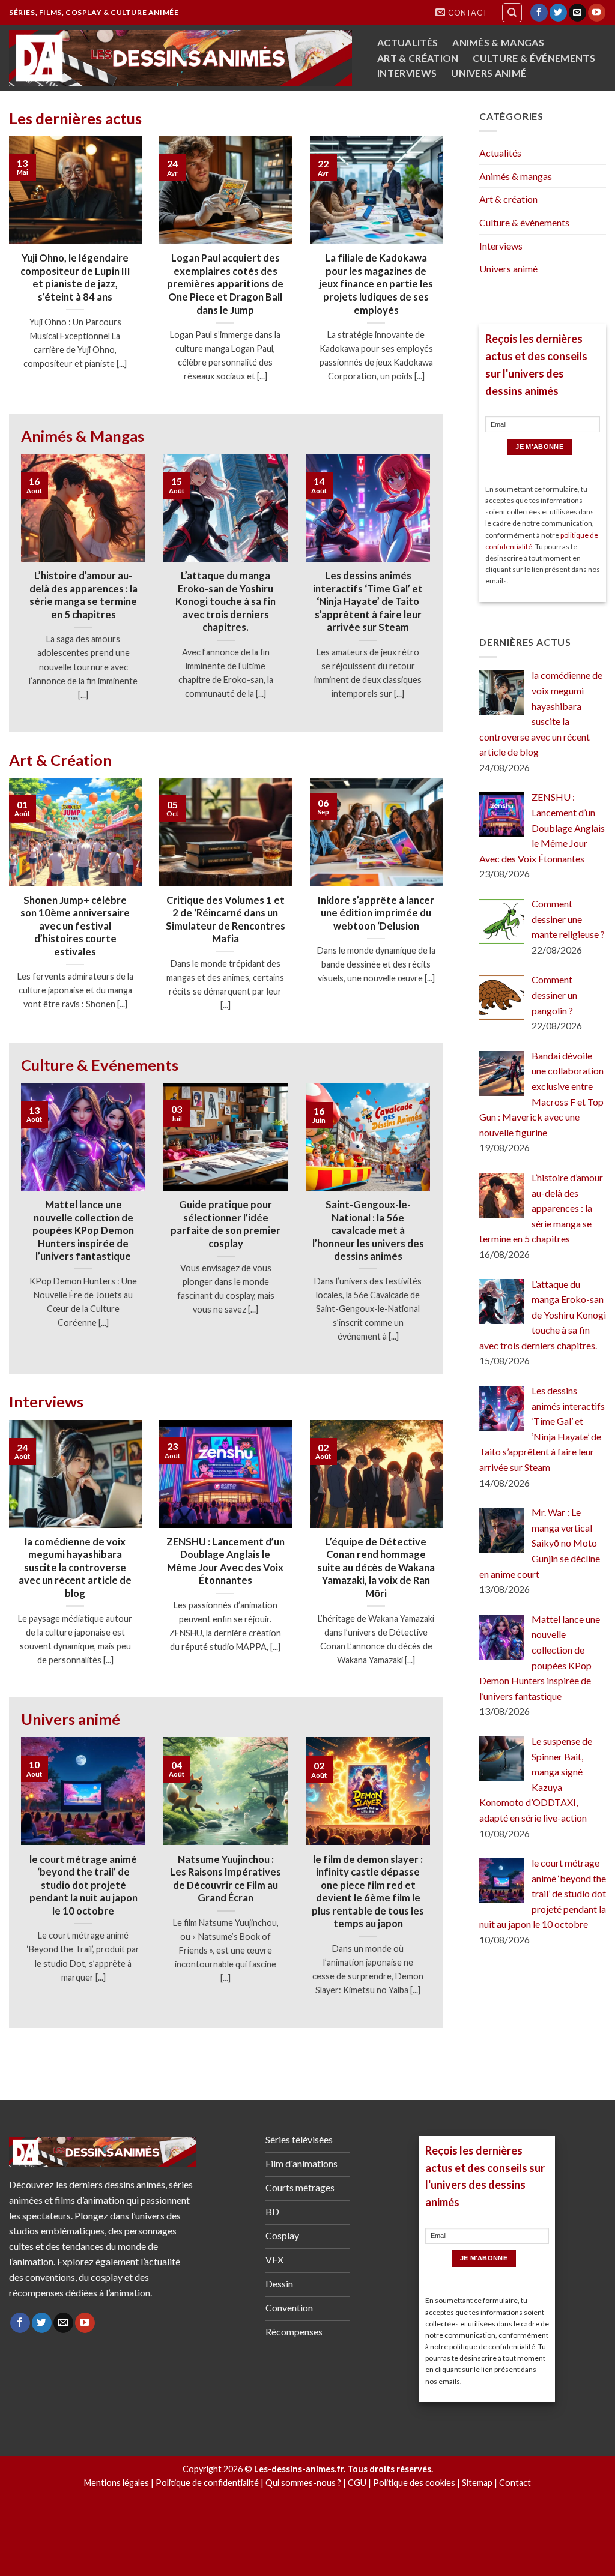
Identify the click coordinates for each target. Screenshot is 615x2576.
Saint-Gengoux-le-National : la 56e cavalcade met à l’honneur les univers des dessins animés (368, 1230)
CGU (357, 2483)
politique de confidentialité (492, 2346)
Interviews (407, 73)
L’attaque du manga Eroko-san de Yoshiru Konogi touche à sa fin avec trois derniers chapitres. (226, 601)
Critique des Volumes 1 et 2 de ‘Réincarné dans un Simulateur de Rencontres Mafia (226, 920)
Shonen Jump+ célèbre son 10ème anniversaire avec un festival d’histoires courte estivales (75, 926)
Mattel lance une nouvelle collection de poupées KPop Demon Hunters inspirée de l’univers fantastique (83, 1230)
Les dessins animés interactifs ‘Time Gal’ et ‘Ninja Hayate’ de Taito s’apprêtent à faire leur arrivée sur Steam (368, 601)
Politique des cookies (414, 2483)
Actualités (407, 43)
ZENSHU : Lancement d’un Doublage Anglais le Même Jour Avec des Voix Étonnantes (226, 1561)
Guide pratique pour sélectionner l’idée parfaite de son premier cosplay (226, 1224)
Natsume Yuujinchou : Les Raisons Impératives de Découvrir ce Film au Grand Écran (226, 1879)
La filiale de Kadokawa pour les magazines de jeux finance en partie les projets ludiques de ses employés (376, 284)
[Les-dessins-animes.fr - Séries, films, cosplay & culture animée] (180, 58)
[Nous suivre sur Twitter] (558, 13)
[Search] (512, 13)
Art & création (418, 58)
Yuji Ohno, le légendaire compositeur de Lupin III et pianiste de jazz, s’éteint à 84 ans (75, 278)
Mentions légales (117, 2483)
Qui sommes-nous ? (303, 2483)
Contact (515, 2483)
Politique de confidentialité (207, 2483)
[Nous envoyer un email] (577, 13)
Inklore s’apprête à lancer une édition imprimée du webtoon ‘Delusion (376, 913)
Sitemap (477, 2483)
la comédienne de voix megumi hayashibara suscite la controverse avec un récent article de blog (75, 1568)
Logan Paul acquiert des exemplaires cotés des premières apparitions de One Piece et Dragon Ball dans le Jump (225, 284)
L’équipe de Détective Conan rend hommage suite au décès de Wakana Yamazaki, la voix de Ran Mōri (376, 1568)
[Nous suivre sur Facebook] (539, 13)
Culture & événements (534, 58)
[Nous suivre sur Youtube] (597, 13)
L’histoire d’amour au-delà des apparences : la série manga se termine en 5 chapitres (83, 595)
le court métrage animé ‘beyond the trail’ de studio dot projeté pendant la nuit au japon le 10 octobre (83, 1885)
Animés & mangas (498, 43)
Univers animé (489, 73)
